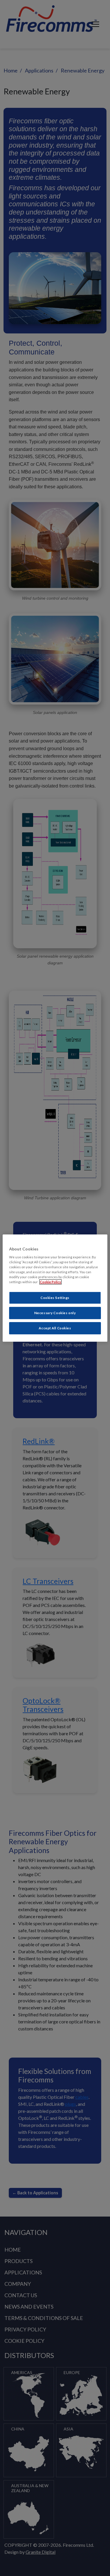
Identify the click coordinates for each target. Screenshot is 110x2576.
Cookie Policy (50, 1282)
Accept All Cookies (55, 1328)
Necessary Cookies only (55, 1313)
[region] (55, 1288)
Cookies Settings (55, 1298)
